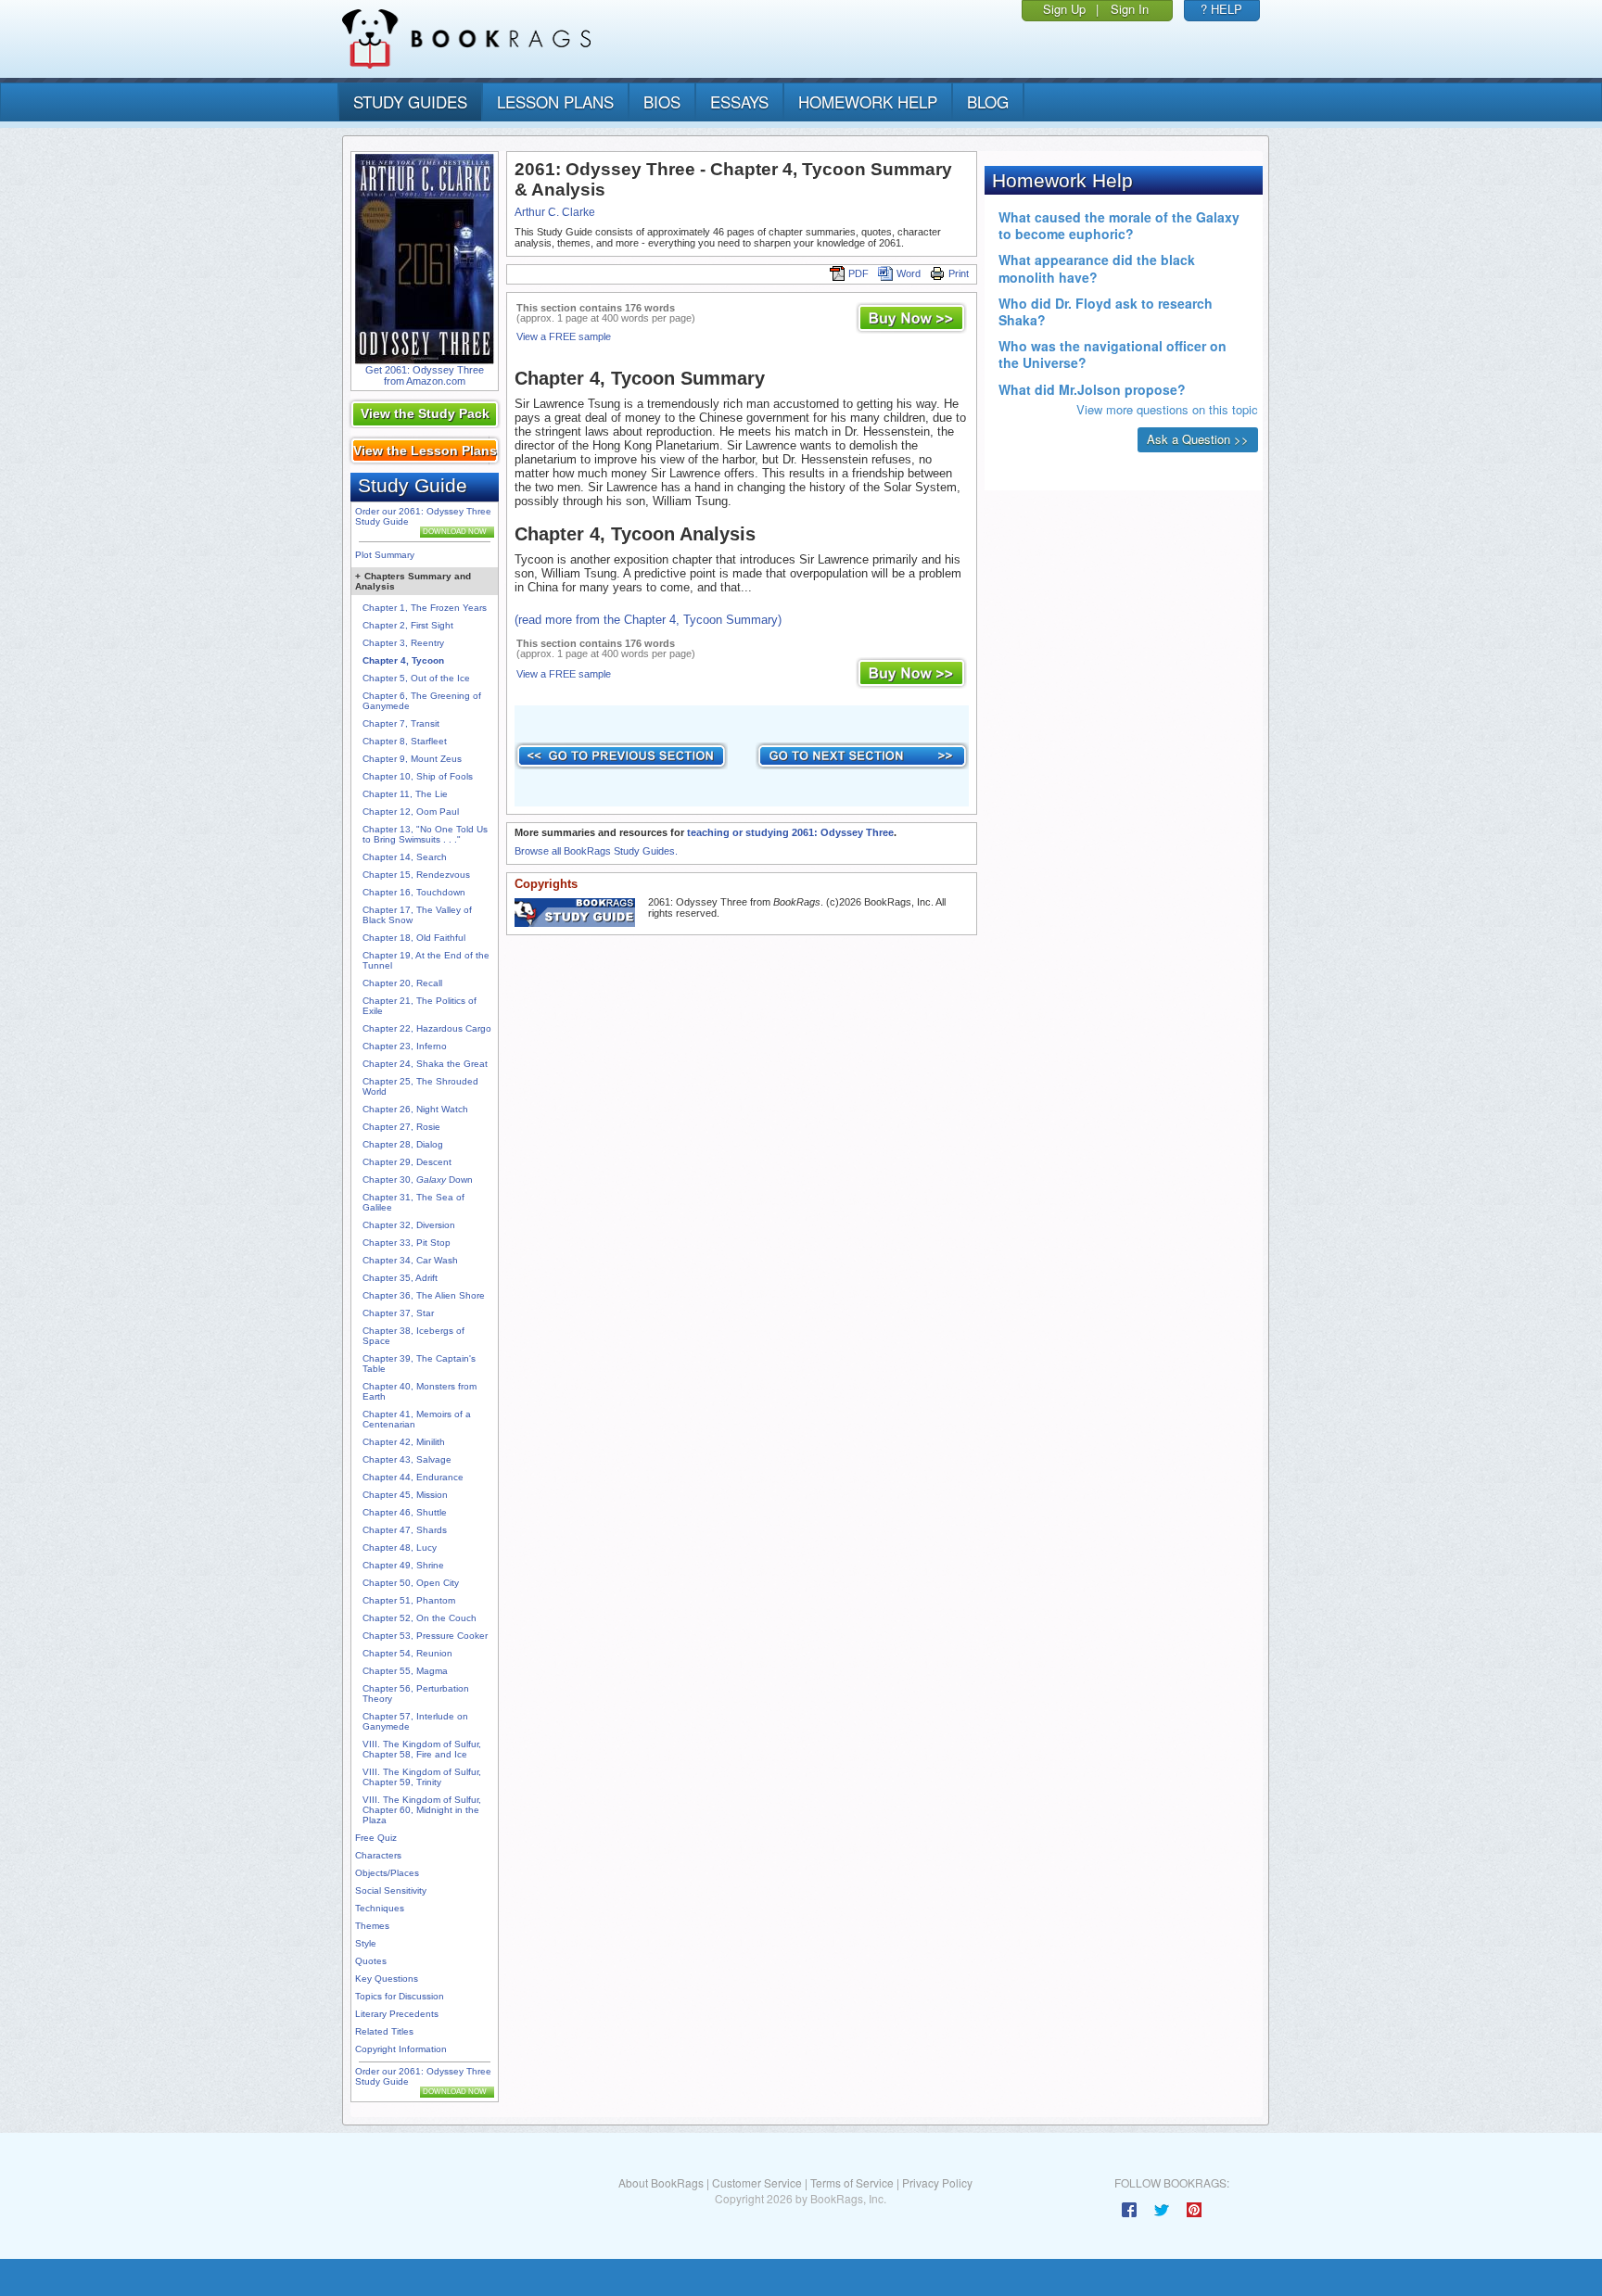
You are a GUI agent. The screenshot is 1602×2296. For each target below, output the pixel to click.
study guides (410, 101)
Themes (372, 1926)
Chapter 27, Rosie (401, 1127)
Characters (378, 1855)
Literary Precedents (397, 2014)
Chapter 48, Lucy (400, 1548)
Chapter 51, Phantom (409, 1600)
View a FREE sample (564, 336)
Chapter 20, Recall (402, 983)
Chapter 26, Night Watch (415, 1109)
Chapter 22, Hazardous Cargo (427, 1028)
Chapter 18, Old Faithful (414, 938)
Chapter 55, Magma (405, 1671)
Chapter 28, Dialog (403, 1144)
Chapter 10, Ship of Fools (418, 776)
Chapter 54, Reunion (407, 1653)
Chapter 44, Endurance (413, 1477)
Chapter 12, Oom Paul (411, 812)
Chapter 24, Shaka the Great (425, 1064)
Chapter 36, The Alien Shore (424, 1295)
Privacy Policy (937, 2182)
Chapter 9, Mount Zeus (412, 759)
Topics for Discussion (400, 1996)
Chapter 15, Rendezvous (416, 875)
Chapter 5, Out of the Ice (416, 678)
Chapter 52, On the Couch (420, 1618)
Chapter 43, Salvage (407, 1459)
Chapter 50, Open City (411, 1583)
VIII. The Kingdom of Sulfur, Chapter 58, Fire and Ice (422, 1749)
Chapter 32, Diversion (409, 1225)
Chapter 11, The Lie (405, 794)
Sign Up (1064, 9)
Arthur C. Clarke (555, 212)
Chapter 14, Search (405, 857)
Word (909, 273)
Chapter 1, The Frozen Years (425, 608)
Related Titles (384, 2031)
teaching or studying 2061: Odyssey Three (790, 832)
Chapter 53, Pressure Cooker (425, 1636)
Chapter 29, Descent (407, 1162)
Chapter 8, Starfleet (405, 741)
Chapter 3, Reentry (403, 643)
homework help (868, 101)
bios (662, 101)
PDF (858, 273)
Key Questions (387, 1979)
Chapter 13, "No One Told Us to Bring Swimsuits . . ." (425, 834)
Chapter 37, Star (398, 1313)
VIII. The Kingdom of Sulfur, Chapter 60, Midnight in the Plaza (422, 1810)
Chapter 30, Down (418, 1180)
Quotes (371, 1961)
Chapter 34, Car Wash (410, 1260)
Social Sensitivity (391, 1890)
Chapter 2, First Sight (408, 625)
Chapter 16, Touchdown (414, 892)
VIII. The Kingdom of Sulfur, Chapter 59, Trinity (422, 1777)
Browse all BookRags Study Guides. (596, 851)
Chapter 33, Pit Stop (407, 1243)
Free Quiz (376, 1838)
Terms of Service (852, 2182)
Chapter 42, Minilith (404, 1442)
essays (739, 101)
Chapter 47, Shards (405, 1530)
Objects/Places (387, 1873)
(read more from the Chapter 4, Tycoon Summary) (648, 620)
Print (959, 273)
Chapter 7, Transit (401, 723)
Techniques (380, 1908)
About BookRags (661, 2182)
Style (366, 1943)
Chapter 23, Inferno (405, 1046)
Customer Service (757, 2182)
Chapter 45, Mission (405, 1495)
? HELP (1221, 9)
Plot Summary (385, 555)
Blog (988, 101)
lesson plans (555, 101)
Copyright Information (401, 2049)
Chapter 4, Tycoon (403, 660)
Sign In (1130, 9)
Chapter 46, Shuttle (405, 1512)
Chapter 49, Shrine (403, 1565)
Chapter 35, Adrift (400, 1278)
